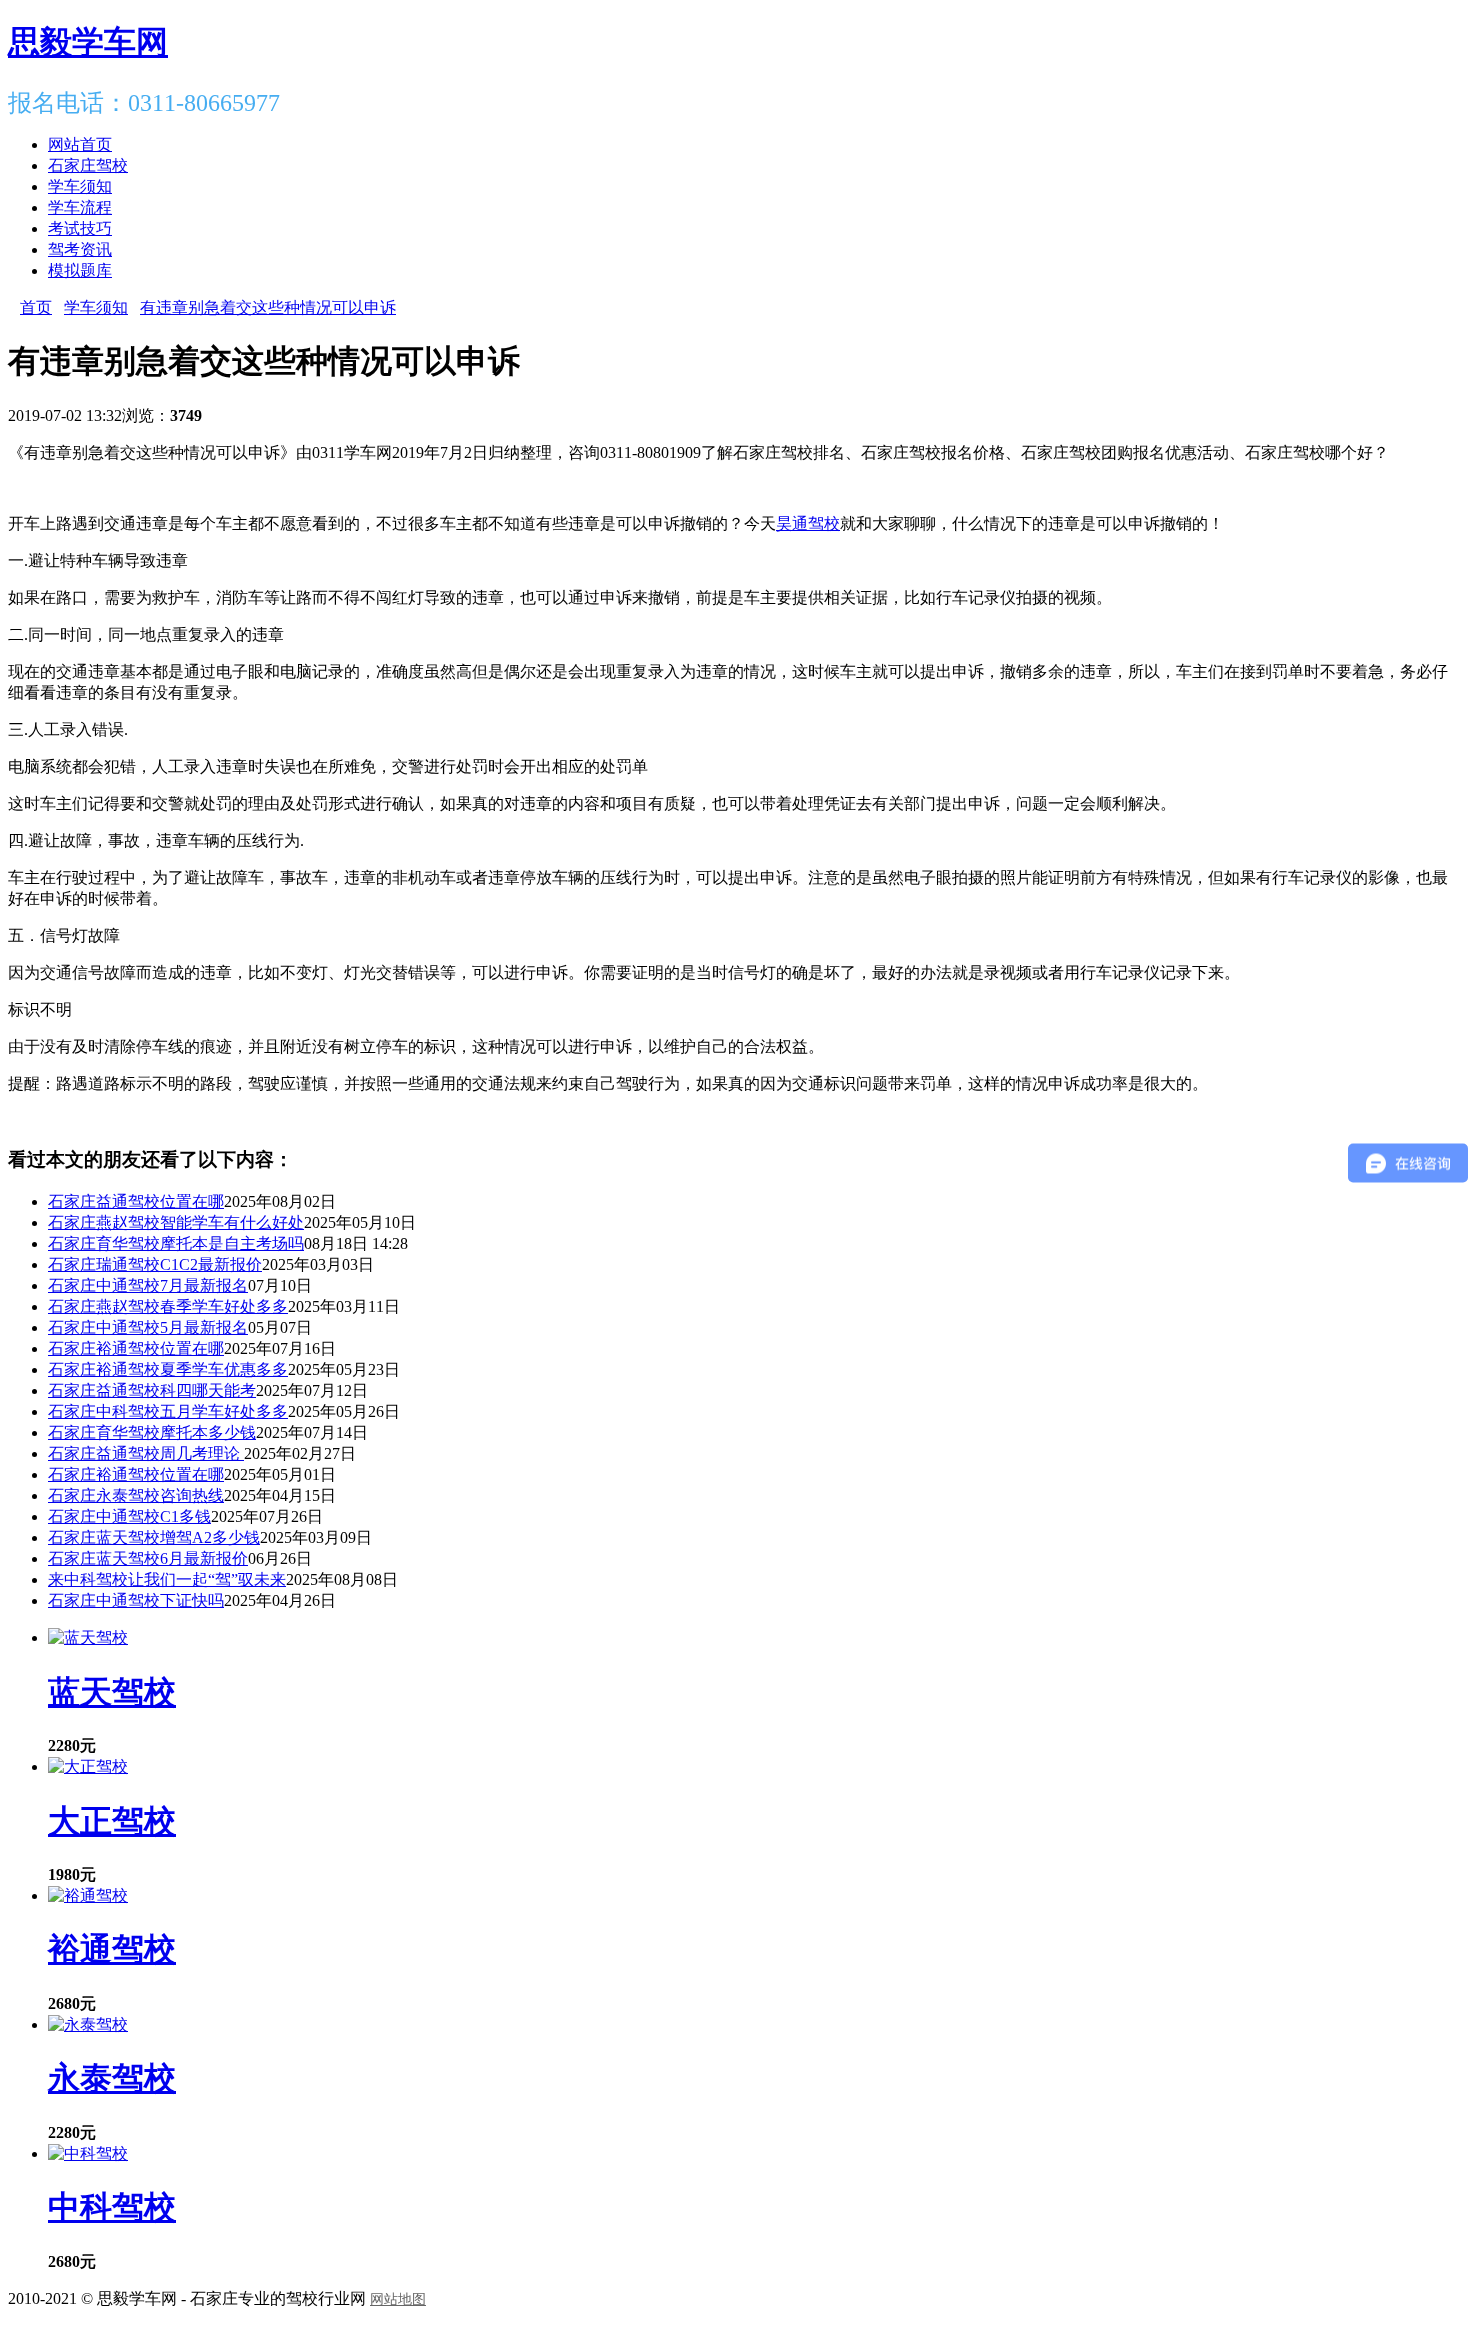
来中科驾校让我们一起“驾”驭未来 (167, 1579)
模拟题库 (80, 270)
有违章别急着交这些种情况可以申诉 (268, 307)
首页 (36, 307)
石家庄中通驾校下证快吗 (136, 1600)
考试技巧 (80, 228)
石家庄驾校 (88, 165)
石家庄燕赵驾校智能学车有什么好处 (176, 1222)
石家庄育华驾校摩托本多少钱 (152, 1432)
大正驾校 (112, 1821)
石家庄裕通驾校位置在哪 (136, 1348)
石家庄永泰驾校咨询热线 (136, 1495)
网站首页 (80, 144)
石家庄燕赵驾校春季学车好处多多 (168, 1306)
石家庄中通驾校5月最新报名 (148, 1327)
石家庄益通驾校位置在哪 (136, 1201)
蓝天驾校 (112, 1692)
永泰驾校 (112, 2078)
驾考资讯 (80, 249)
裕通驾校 (112, 1949)
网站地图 (398, 2299)
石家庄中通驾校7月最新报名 (148, 1285)
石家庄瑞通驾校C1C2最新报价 (155, 1264)
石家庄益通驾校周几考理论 (146, 1453)
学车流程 (80, 207)
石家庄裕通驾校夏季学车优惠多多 (168, 1369)
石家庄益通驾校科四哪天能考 (152, 1390)
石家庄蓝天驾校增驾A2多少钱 (154, 1537)
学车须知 (80, 186)
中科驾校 (112, 2207)
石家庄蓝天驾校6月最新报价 (148, 1558)
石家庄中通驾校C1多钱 (129, 1516)
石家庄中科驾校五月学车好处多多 (168, 1411)
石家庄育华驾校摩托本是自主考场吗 (176, 1243)
